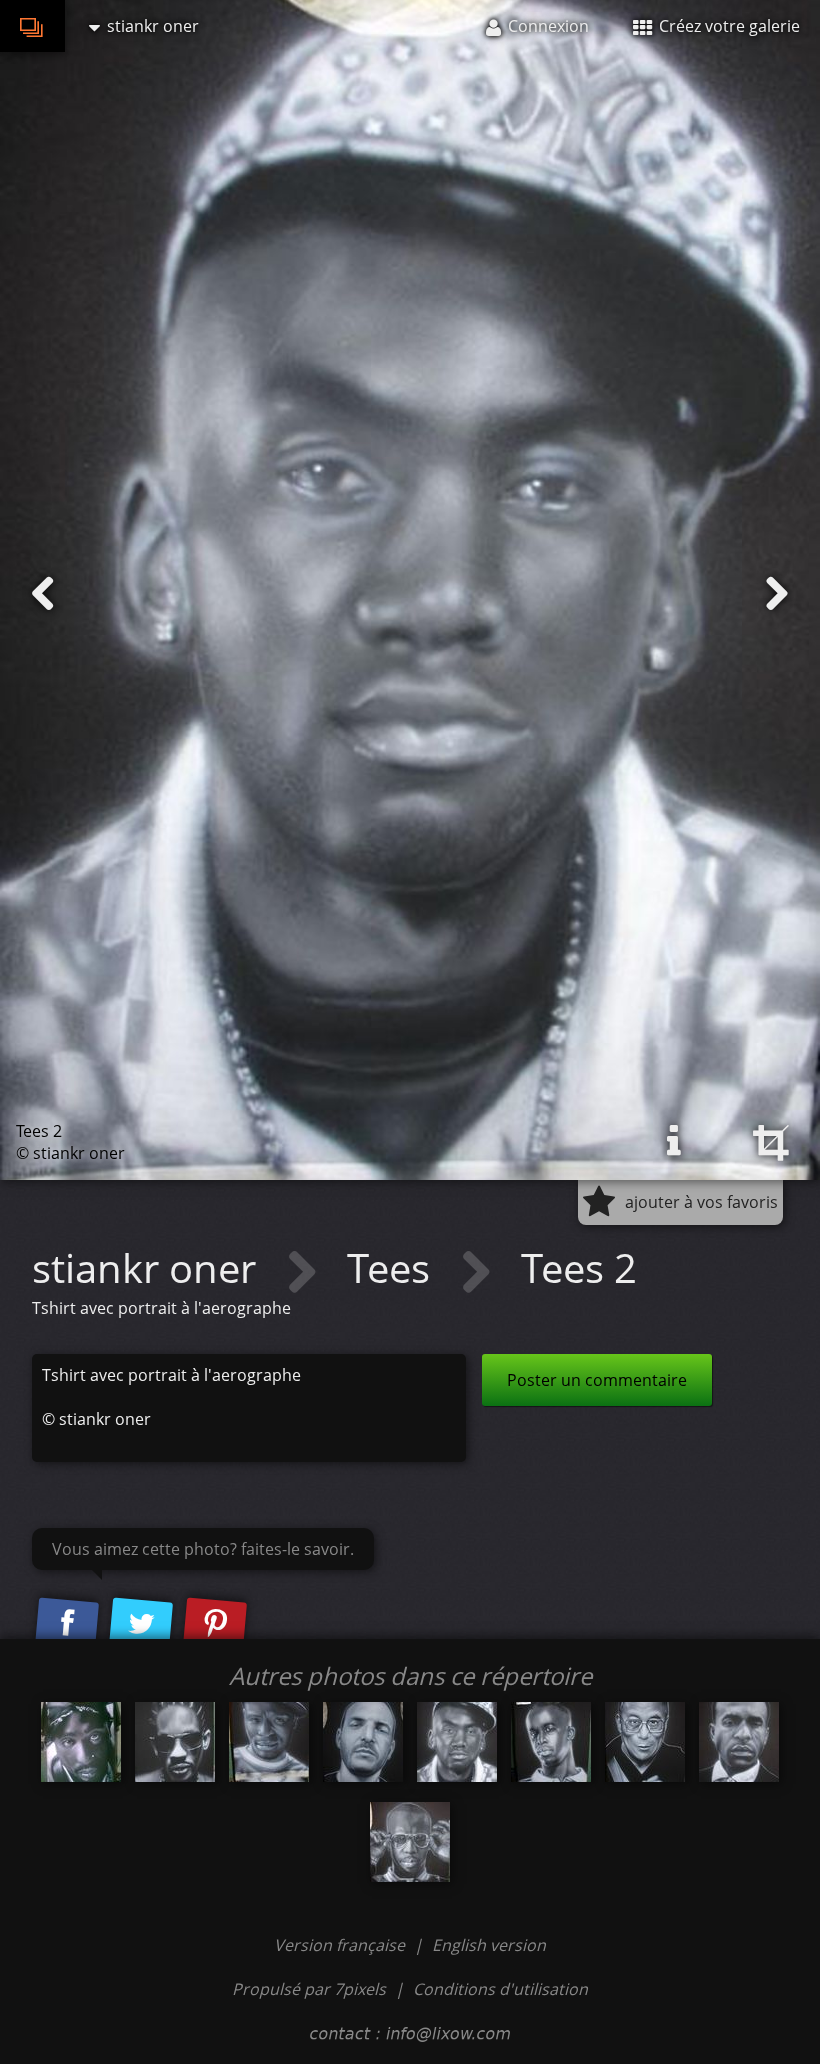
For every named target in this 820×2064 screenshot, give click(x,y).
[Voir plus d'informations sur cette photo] (674, 1141)
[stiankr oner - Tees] (363, 1742)
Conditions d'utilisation (500, 1989)
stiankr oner (149, 1267)
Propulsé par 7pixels (309, 1989)
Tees (393, 1267)
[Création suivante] (777, 594)
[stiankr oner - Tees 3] (81, 1742)
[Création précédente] (43, 594)
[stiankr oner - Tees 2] (175, 1742)
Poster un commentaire (597, 1380)
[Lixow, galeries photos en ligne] (32, 26)
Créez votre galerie (727, 26)
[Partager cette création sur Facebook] (67, 1625)
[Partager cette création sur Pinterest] (215, 1625)
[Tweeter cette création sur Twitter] (141, 1625)
